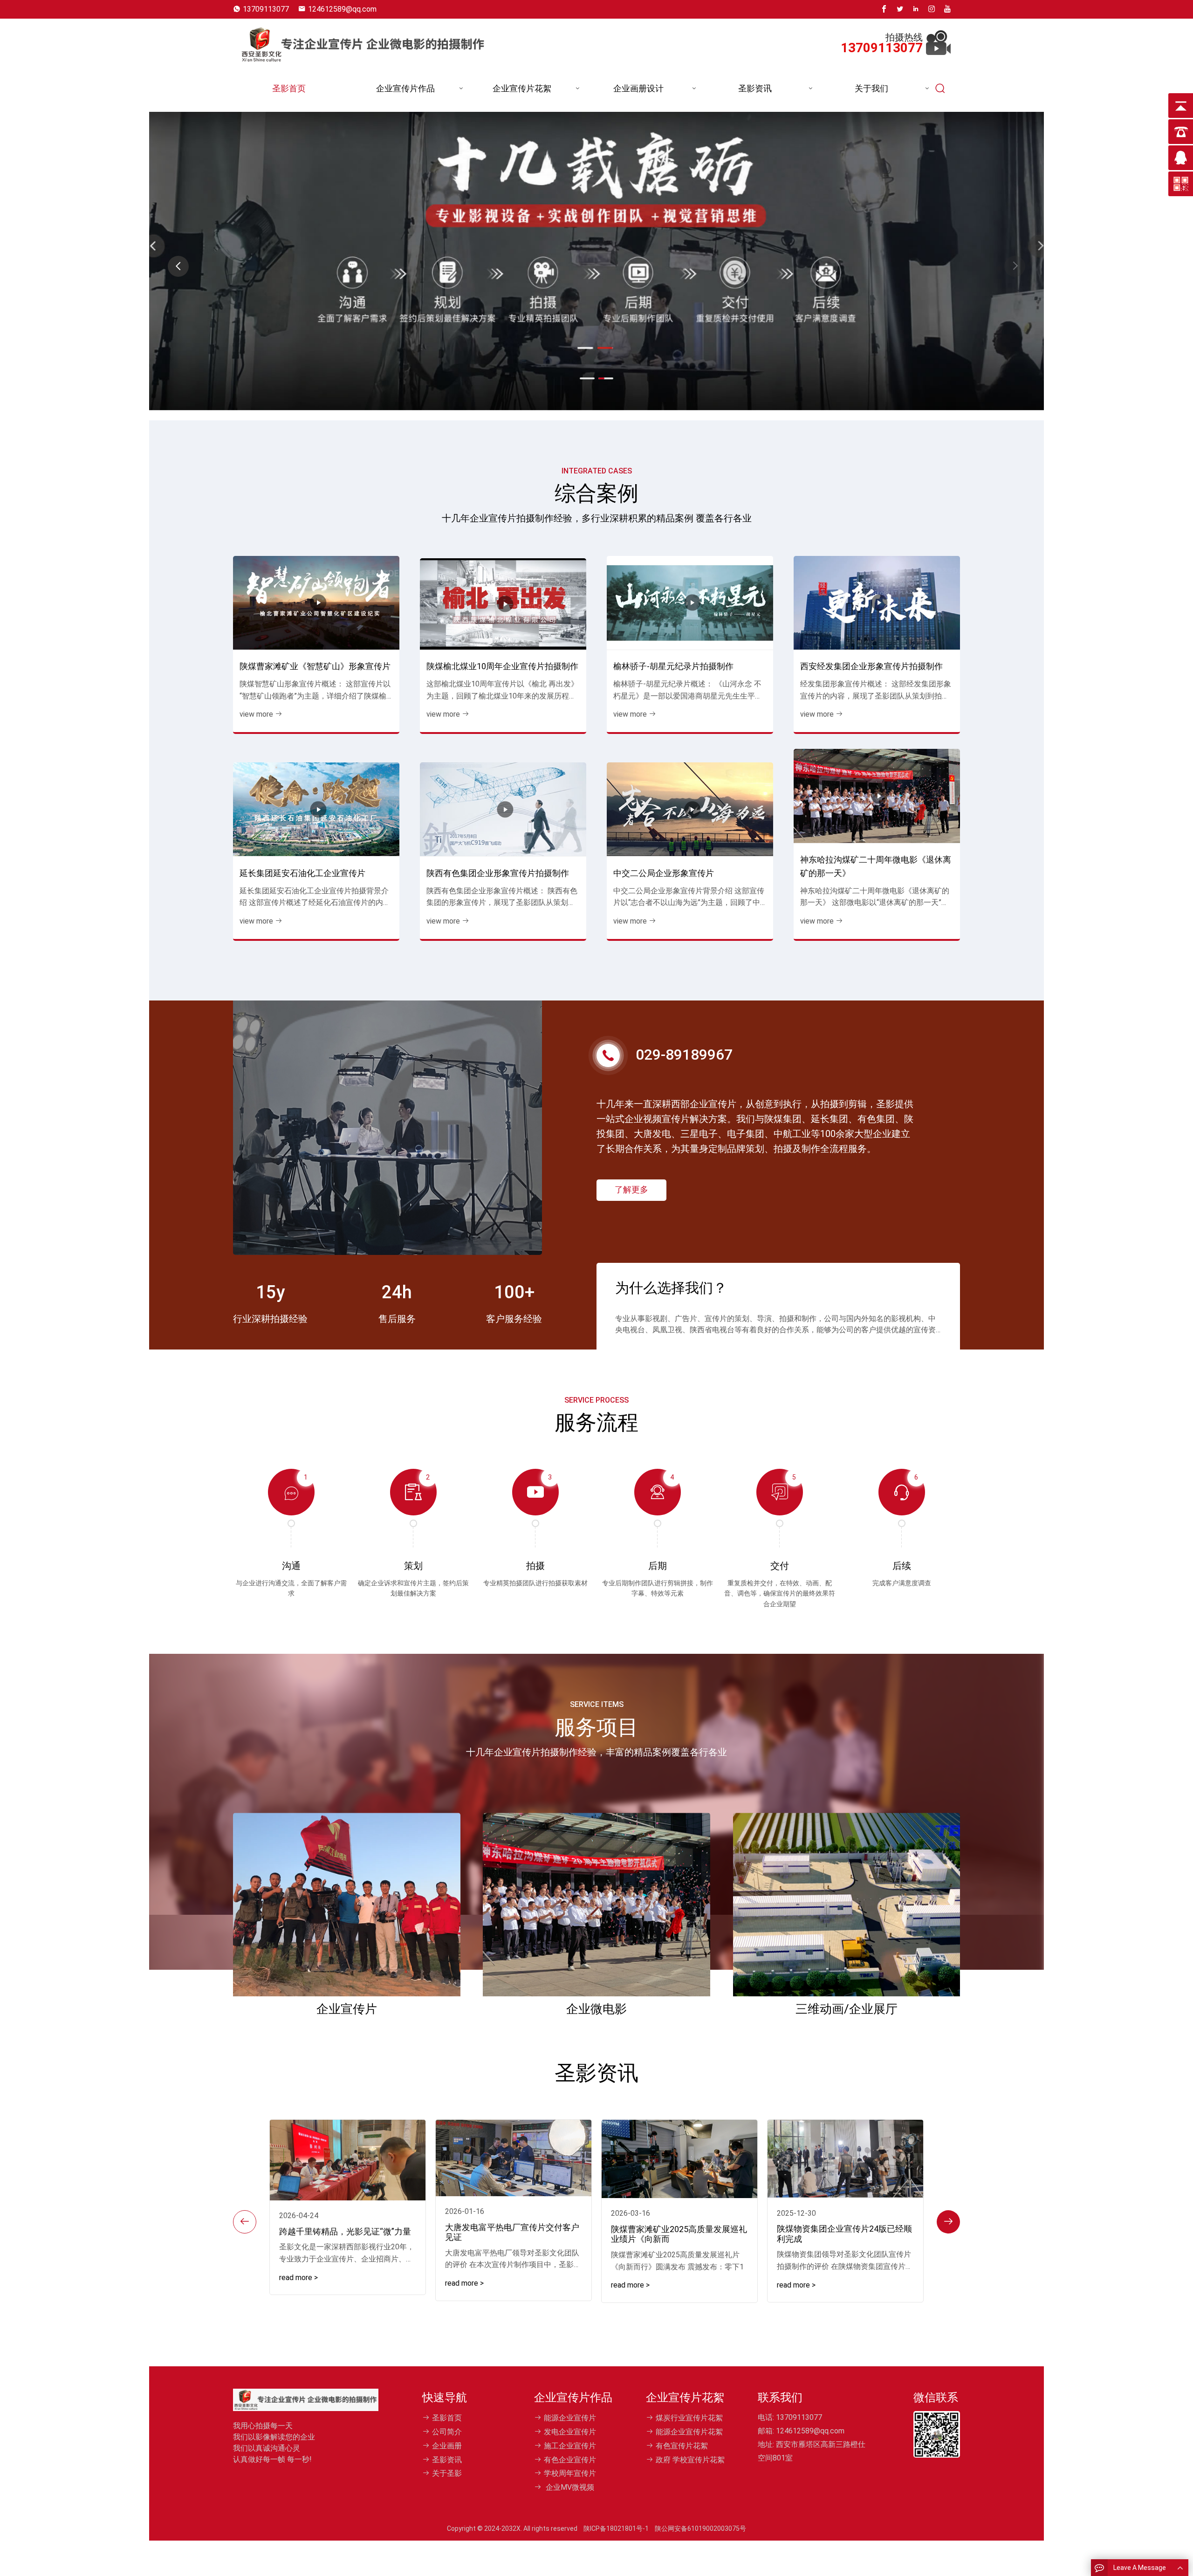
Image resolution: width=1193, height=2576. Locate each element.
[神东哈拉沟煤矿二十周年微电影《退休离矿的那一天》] (877, 796)
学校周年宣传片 (570, 2473)
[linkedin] (916, 9)
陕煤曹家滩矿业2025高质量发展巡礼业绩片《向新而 (679, 2234)
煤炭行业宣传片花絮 (689, 2418)
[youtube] (947, 9)
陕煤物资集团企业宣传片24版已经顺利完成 (844, 2234)
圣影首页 (289, 88)
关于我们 (871, 88)
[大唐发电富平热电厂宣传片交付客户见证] (514, 2158)
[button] (1015, 266)
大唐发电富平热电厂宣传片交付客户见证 (512, 2232)
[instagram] (932, 9)
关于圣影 (447, 2473)
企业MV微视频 (569, 2487)
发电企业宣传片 (570, 2432)
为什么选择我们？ (671, 1288)
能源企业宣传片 (570, 2418)
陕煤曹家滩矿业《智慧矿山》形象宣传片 (315, 666)
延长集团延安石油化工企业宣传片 (302, 873)
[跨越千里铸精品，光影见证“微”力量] (348, 2160)
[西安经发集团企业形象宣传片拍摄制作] (877, 603)
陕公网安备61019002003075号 (700, 2528)
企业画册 (447, 2446)
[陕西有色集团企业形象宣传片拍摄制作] (503, 809)
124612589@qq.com (342, 9)
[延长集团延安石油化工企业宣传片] (316, 809)
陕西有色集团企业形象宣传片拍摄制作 (498, 873)
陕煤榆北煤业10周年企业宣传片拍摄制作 (502, 666)
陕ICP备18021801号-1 (616, 2528)
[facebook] (884, 9)
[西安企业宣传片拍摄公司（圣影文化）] (363, 42)
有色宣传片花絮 (682, 2446)
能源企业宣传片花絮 (689, 2432)
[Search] (940, 89)
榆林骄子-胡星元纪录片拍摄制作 (673, 666)
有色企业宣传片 (570, 2460)
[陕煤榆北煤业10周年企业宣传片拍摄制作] (503, 604)
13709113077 (266, 9)
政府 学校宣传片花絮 (690, 2460)
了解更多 (631, 1189)
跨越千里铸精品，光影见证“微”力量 (345, 2231)
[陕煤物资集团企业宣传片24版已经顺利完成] (845, 2159)
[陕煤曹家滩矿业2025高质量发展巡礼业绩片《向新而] (679, 2159)
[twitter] (900, 9)
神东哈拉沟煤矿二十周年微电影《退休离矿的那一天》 (876, 866)
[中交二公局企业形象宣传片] (690, 809)
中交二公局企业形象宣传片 (664, 873)
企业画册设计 (638, 88)
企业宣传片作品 (405, 88)
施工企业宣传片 (570, 2446)
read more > (298, 2278)
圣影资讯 (755, 88)
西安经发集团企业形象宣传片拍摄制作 (871, 666)
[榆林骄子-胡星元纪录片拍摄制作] (690, 603)
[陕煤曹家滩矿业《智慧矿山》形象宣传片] (316, 603)
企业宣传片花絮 (522, 88)
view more (256, 714)
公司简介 (447, 2432)
